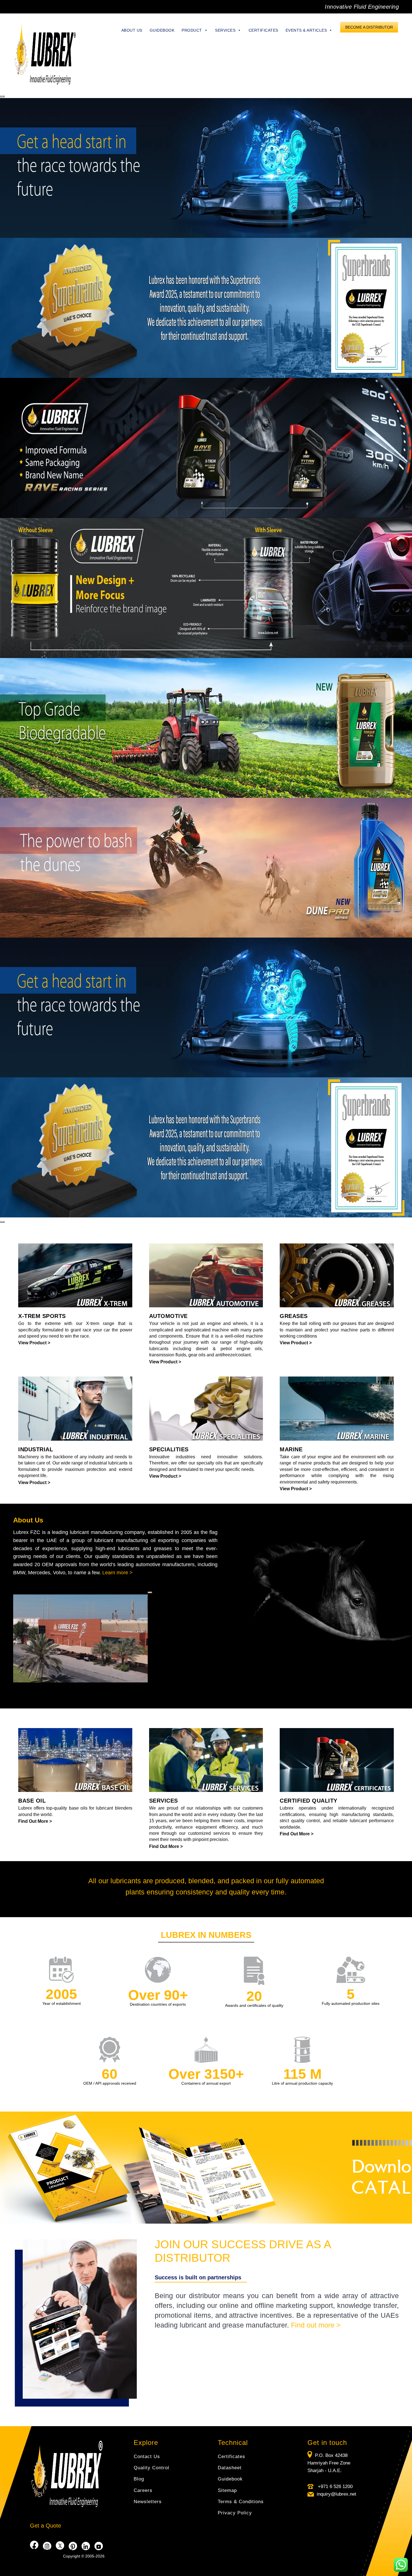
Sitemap (227, 2490)
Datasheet (230, 2468)
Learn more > (117, 1573)
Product (192, 30)
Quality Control (151, 2468)
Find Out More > (35, 1821)
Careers (143, 2490)
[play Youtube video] (150, 1592)
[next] (2, 1222)
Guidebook (162, 30)
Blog (139, 2479)
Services (225, 30)
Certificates (263, 30)
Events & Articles (306, 30)
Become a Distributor (369, 27)
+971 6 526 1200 (335, 2487)
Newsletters (148, 2502)
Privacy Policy (235, 2513)
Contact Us (147, 2457)
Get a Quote (46, 2526)
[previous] (2, 96)
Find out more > (316, 2325)
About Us (132, 30)
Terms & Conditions (241, 2502)
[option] (206, 308)
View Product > (34, 1343)
